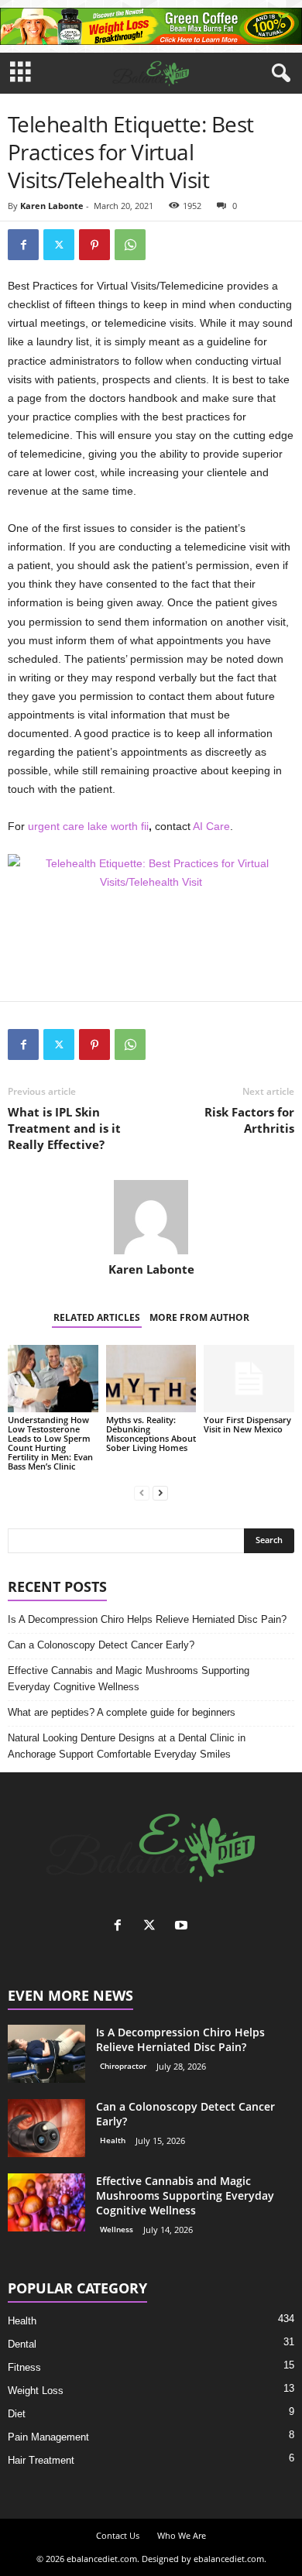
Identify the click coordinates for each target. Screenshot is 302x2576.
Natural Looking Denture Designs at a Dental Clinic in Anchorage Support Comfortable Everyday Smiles (127, 1746)
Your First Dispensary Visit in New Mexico (247, 1424)
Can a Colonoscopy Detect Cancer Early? (101, 1645)
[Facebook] (23, 245)
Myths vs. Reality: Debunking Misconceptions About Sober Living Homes (151, 1434)
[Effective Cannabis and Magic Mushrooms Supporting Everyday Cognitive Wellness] (46, 2202)
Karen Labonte (52, 206)
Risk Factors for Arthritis (249, 1120)
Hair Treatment (41, 2460)
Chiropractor (123, 2066)
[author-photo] (151, 1217)
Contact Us (118, 2535)
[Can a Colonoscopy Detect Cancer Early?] (46, 2128)
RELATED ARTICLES (97, 1317)
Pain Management (48, 2437)
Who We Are (182, 2535)
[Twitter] (59, 245)
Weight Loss (36, 2391)
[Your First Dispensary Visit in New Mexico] (249, 1379)
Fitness (24, 2367)
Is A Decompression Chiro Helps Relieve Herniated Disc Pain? (147, 1619)
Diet (17, 2414)
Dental (22, 2344)
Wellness (117, 2229)
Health (113, 2140)
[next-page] (160, 1492)
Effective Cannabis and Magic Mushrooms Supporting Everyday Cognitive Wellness (129, 1679)
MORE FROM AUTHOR (199, 1317)
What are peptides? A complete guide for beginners (122, 1712)
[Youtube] (183, 1927)
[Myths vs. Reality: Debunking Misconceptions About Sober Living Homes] (151, 1379)
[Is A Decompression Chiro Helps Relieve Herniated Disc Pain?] (46, 2054)
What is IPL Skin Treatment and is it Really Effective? (64, 1128)
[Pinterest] (94, 245)
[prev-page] (142, 1492)
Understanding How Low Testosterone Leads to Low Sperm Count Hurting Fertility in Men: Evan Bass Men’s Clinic (50, 1443)
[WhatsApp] (130, 245)
